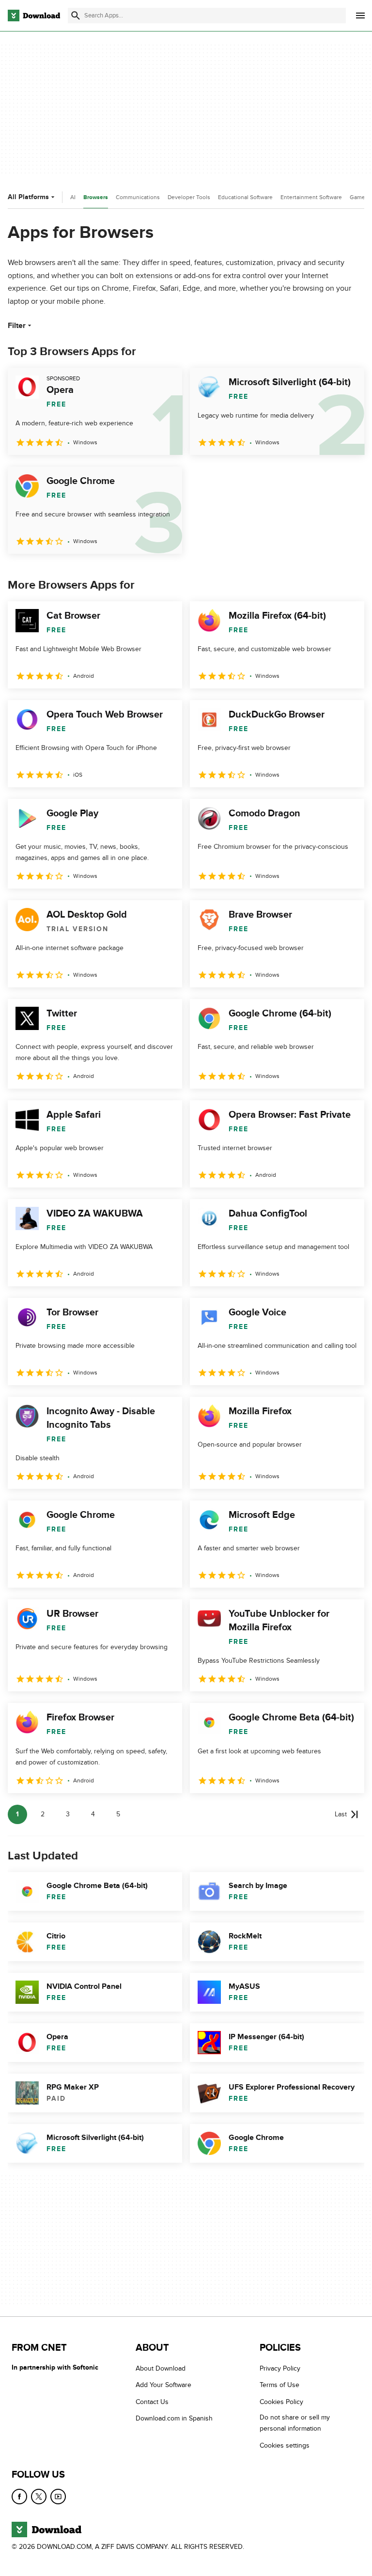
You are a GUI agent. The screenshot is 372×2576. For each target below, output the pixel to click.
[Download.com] (34, 16)
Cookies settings (285, 2445)
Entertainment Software (311, 197)
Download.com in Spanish (174, 2419)
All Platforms (28, 197)
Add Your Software (163, 2385)
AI (73, 197)
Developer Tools (189, 197)
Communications (138, 197)
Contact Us (152, 2402)
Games (359, 197)
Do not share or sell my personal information (295, 2423)
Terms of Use (279, 2385)
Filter (17, 326)
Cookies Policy (281, 2402)
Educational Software (245, 197)
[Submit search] (76, 16)
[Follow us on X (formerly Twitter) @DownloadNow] (39, 2497)
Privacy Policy (280, 2368)
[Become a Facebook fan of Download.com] (19, 2497)
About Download (161, 2368)
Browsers (96, 197)
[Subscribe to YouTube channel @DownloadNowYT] (58, 2497)
